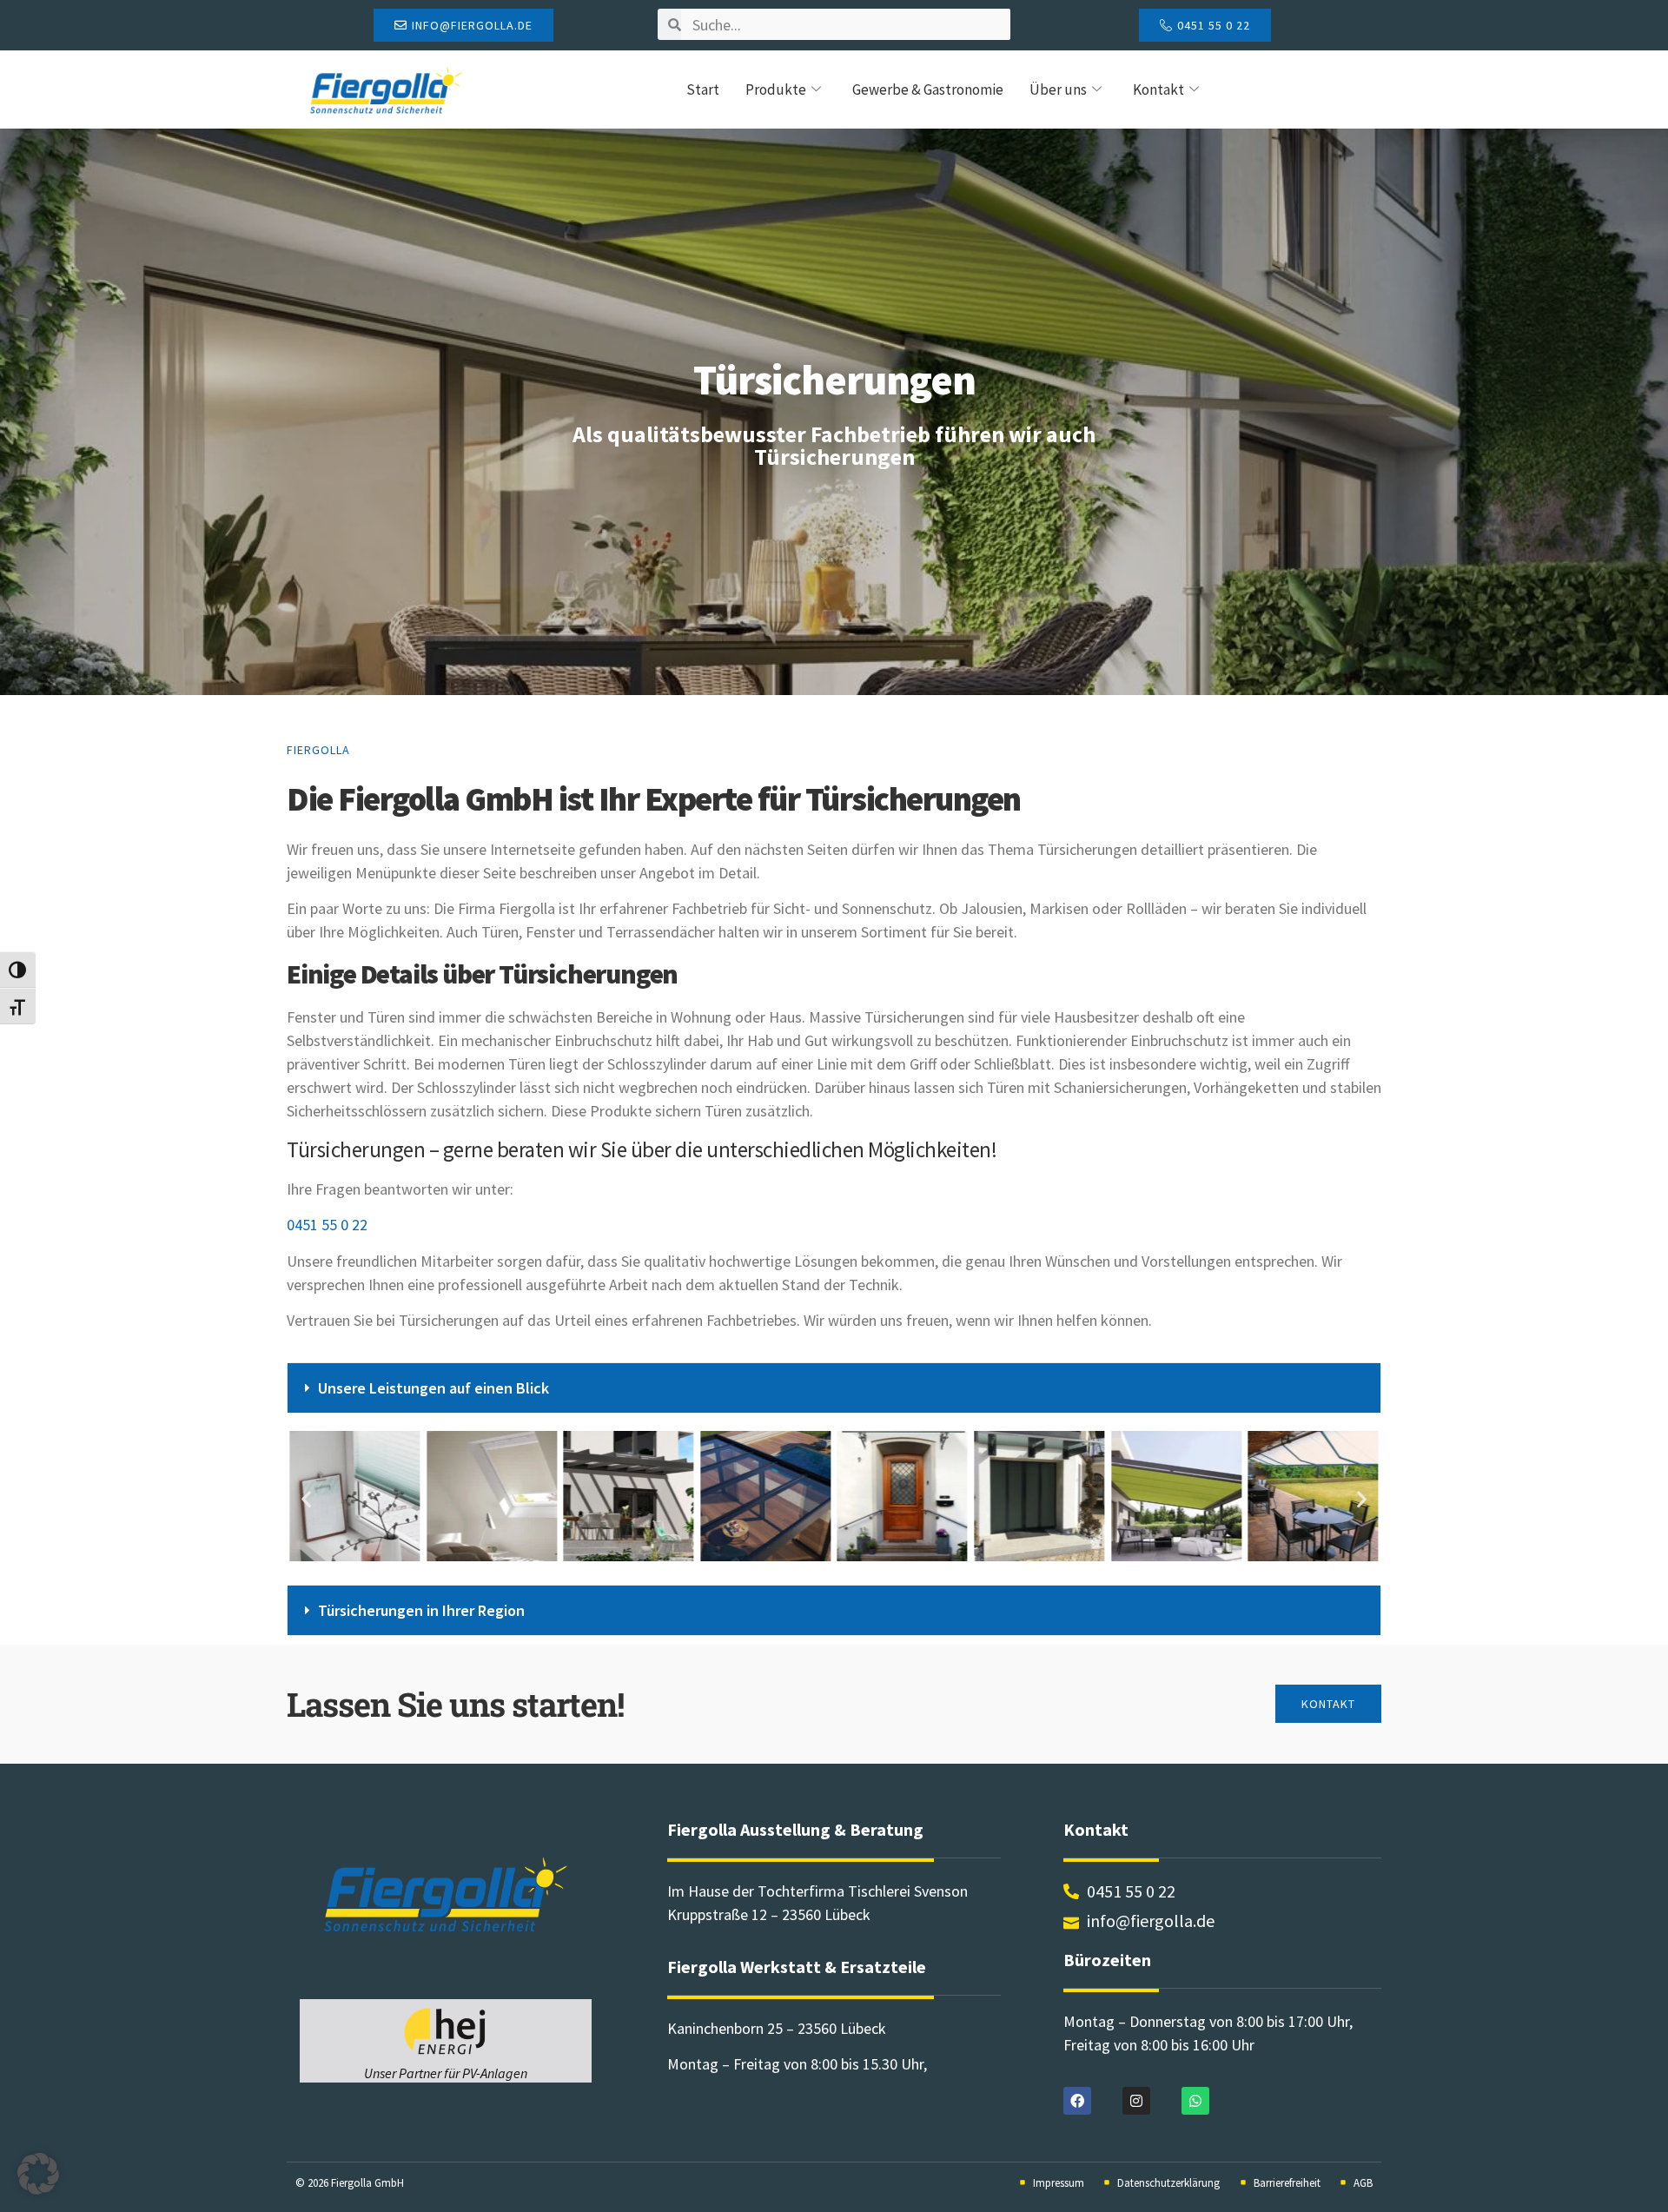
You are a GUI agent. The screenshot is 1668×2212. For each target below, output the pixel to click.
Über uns (1058, 89)
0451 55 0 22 (327, 1225)
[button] (834, 1388)
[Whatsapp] (1195, 2101)
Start (703, 89)
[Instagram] (1136, 2101)
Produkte (776, 89)
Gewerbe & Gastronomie (928, 89)
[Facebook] (1077, 2101)
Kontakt (1158, 89)
